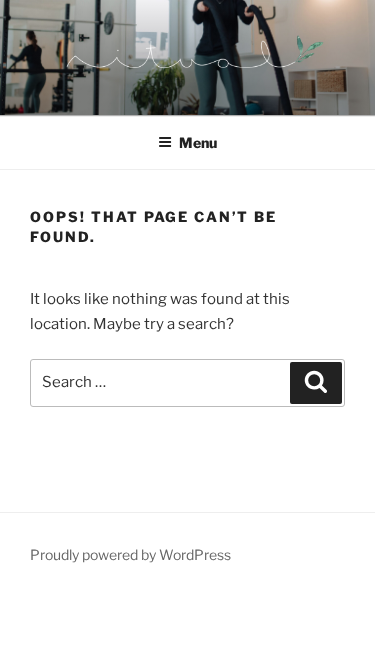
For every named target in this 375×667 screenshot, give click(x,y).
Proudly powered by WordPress (130, 554)
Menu (198, 142)
